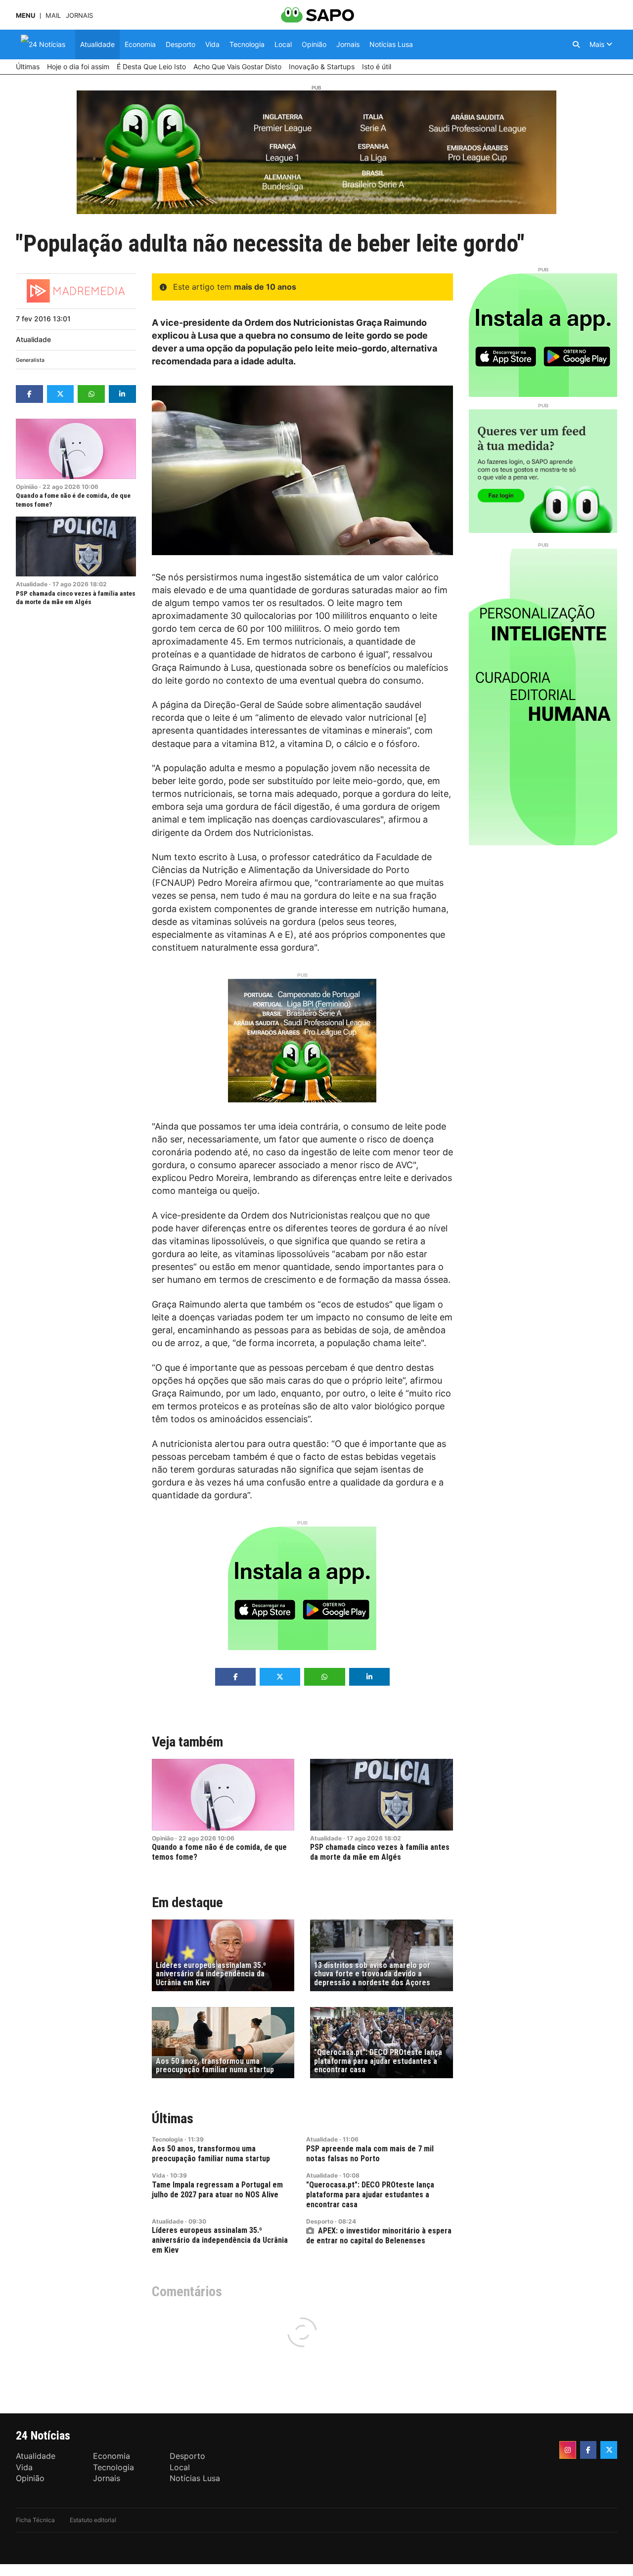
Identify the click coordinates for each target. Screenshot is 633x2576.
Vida (158, 2175)
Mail (53, 16)
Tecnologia (167, 2139)
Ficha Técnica (35, 2520)
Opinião (27, 487)
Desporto (320, 2221)
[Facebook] (588, 2450)
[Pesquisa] (576, 44)
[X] (609, 2450)
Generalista (30, 360)
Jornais (79, 16)
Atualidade (33, 339)
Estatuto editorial (93, 2520)
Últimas (173, 2118)
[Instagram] (568, 2450)
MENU (25, 16)
